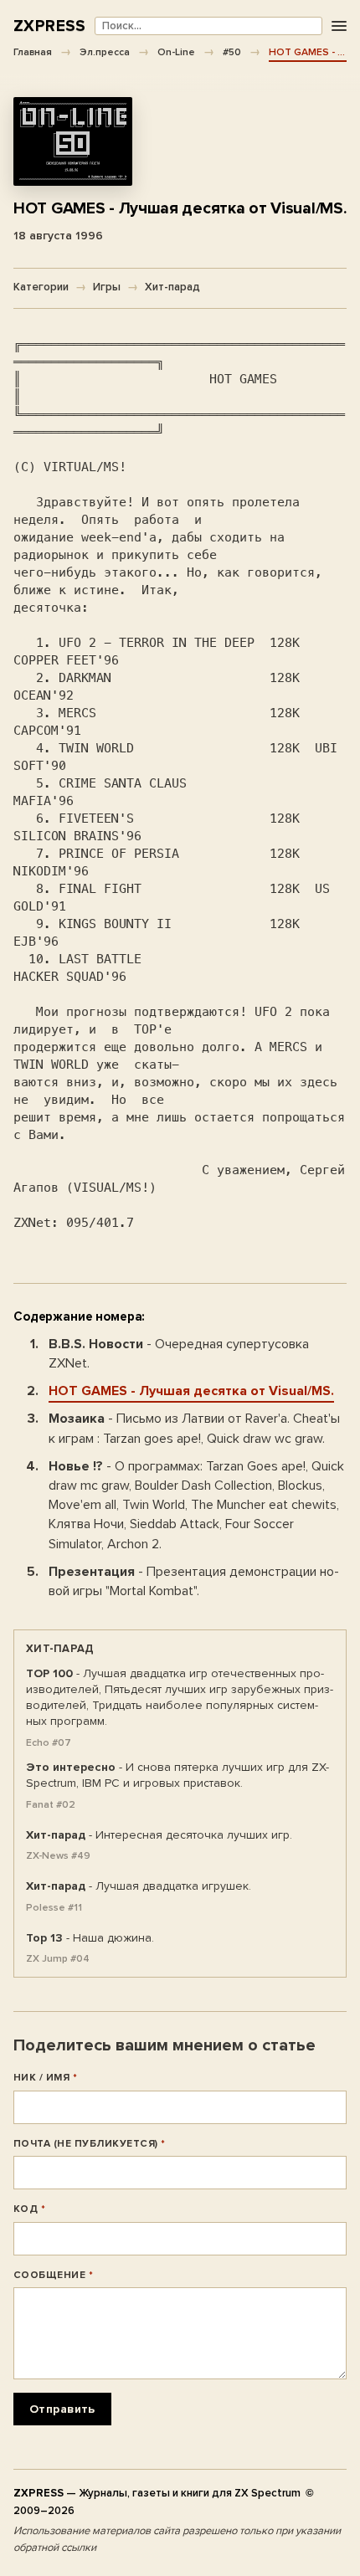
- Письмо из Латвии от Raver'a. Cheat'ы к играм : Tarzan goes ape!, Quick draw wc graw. (194, 1428)
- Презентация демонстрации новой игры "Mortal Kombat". (194, 1581)
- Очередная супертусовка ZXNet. (179, 1354)
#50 (232, 52)
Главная (33, 52)
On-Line (176, 52)
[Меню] (339, 26)
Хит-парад (172, 287)
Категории (41, 287)
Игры (107, 287)
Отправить (62, 2409)
